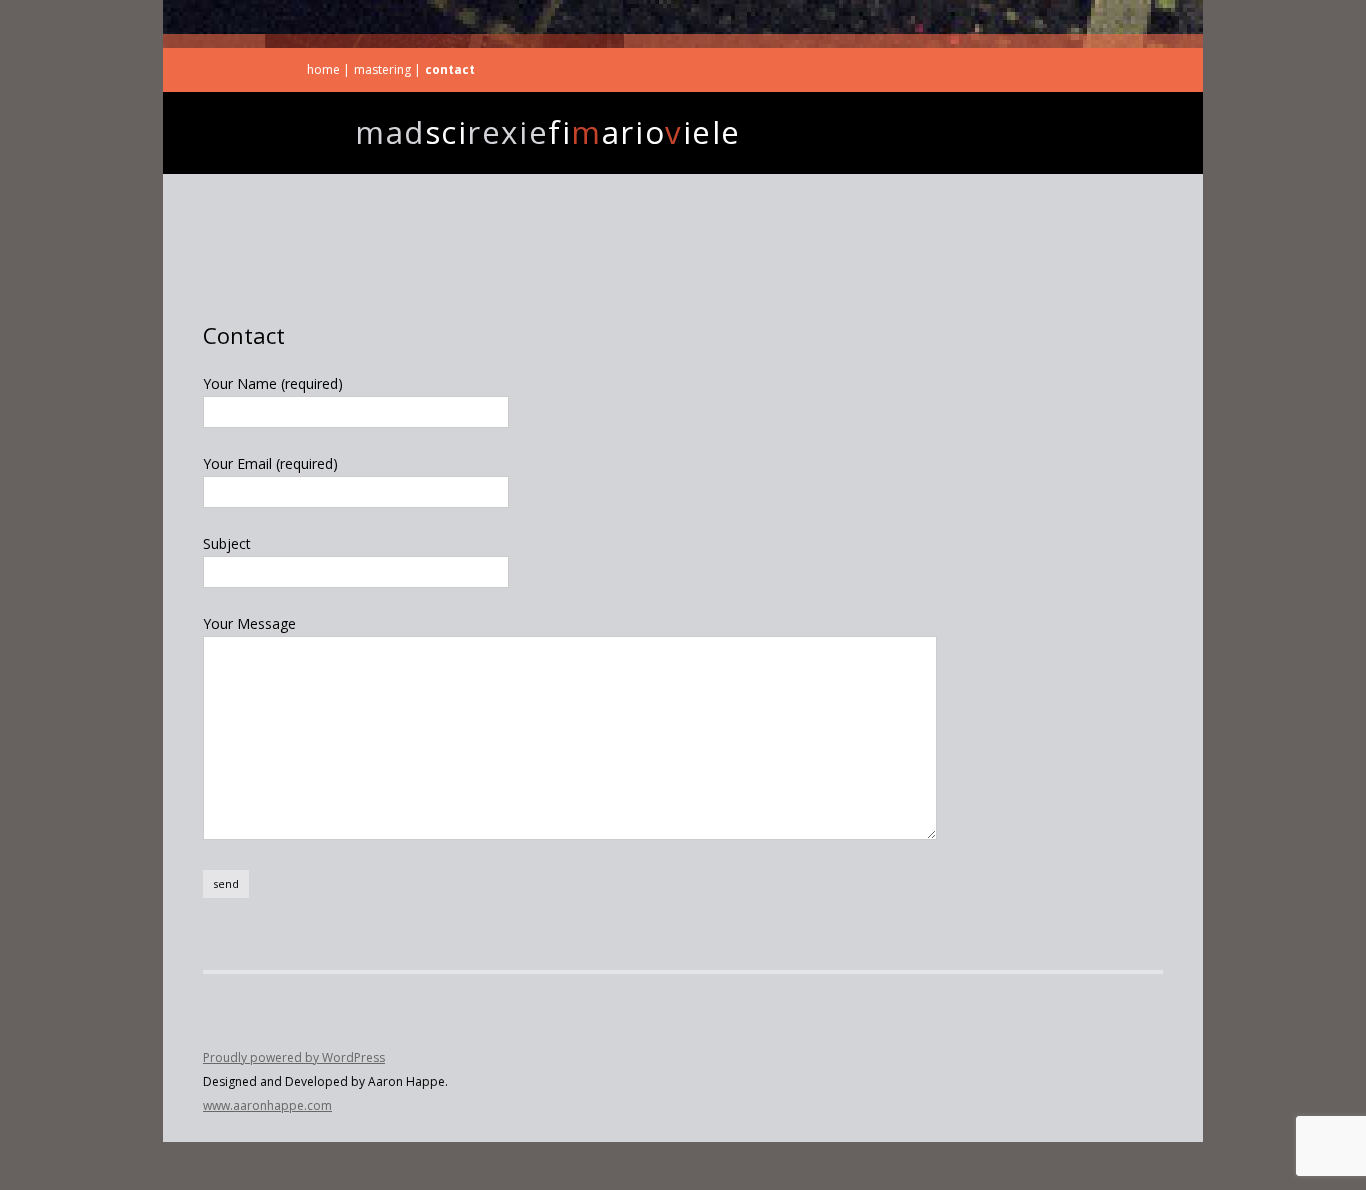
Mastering (382, 69)
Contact (450, 69)
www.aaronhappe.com (267, 1105)
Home (323, 69)
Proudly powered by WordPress (294, 1057)
